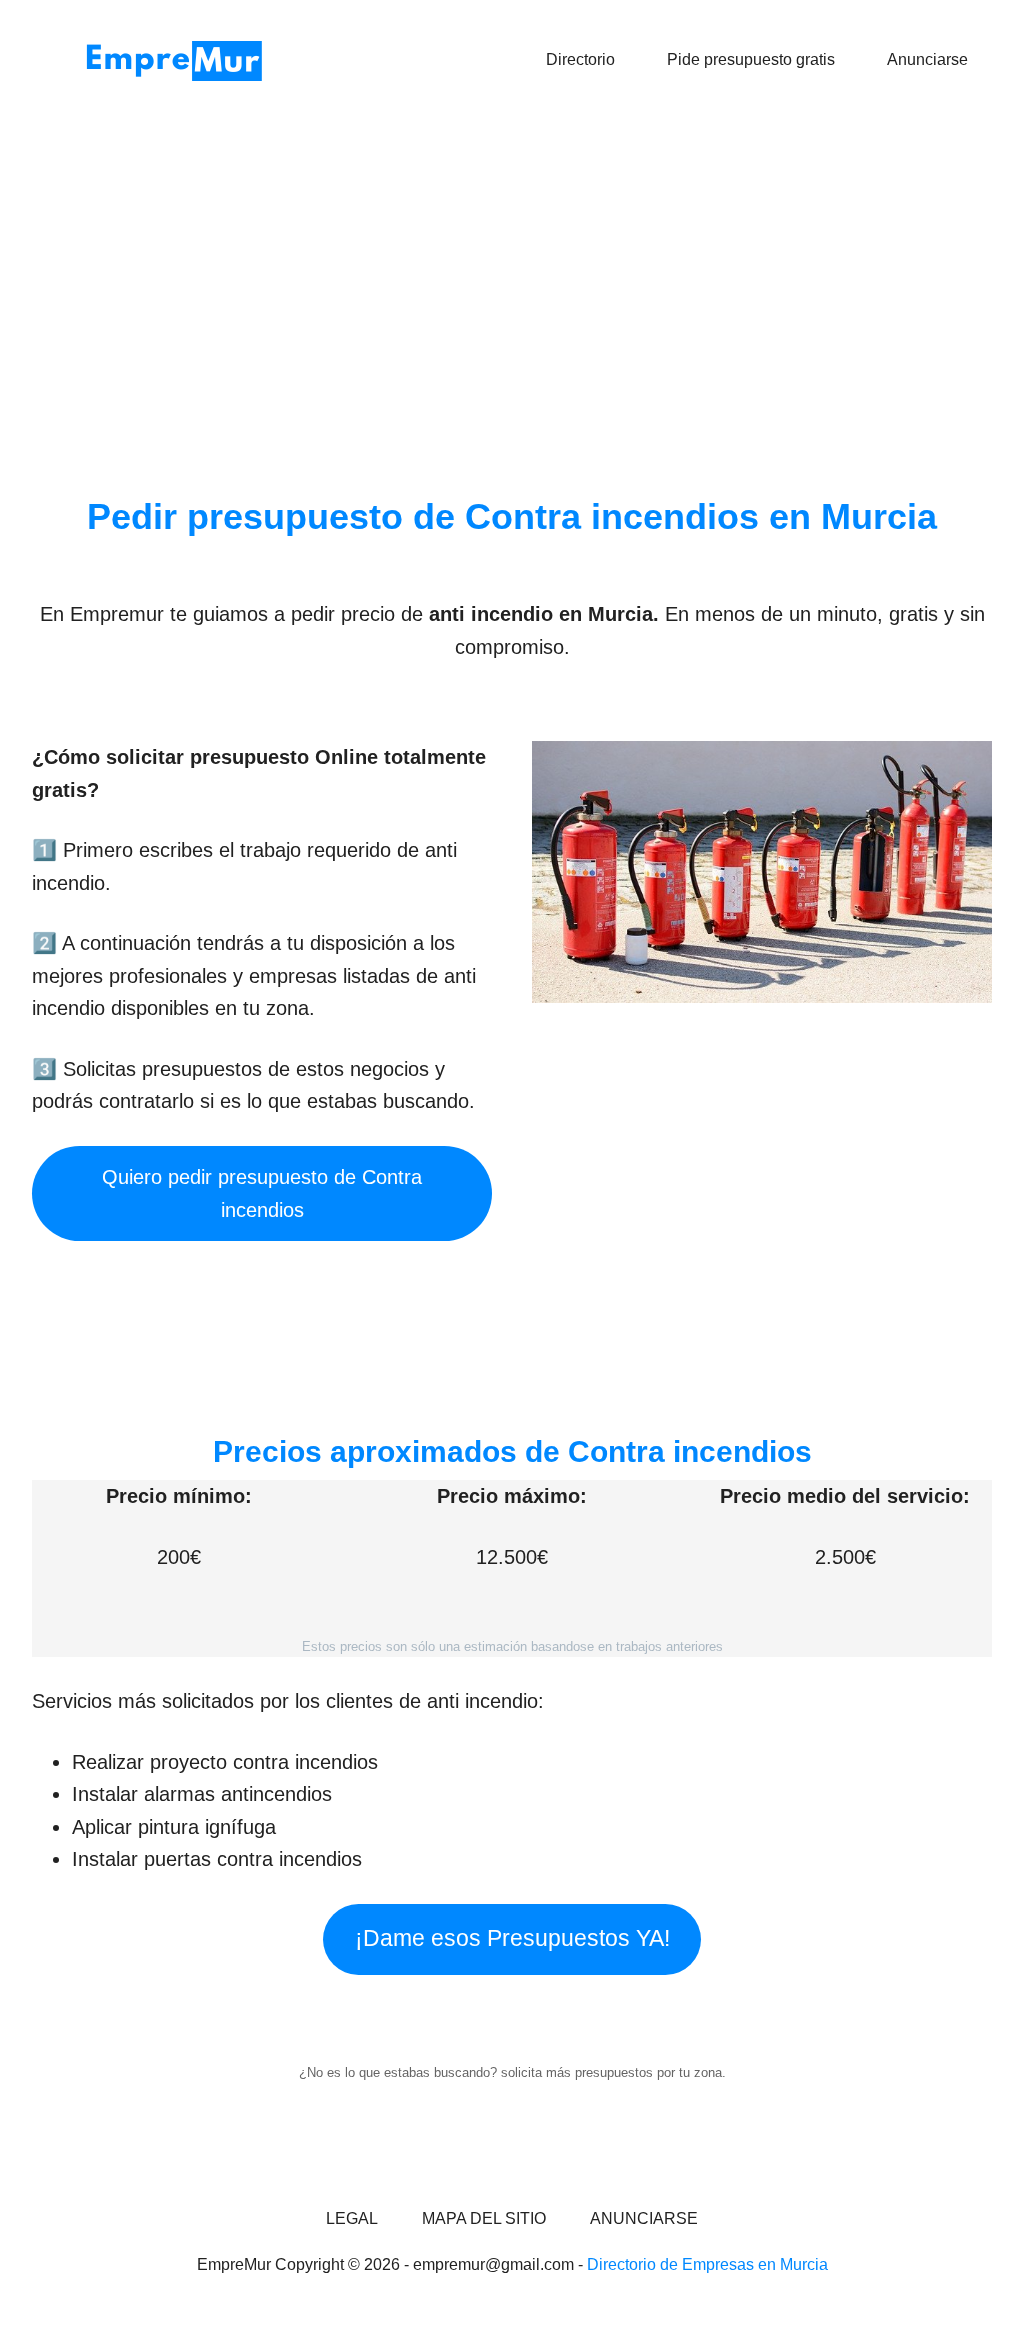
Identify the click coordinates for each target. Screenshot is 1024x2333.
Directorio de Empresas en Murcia (707, 2264)
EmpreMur (182, 60)
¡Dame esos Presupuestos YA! (512, 1938)
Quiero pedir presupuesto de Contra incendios (262, 1193)
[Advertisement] (512, 275)
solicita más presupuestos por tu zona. (613, 2072)
